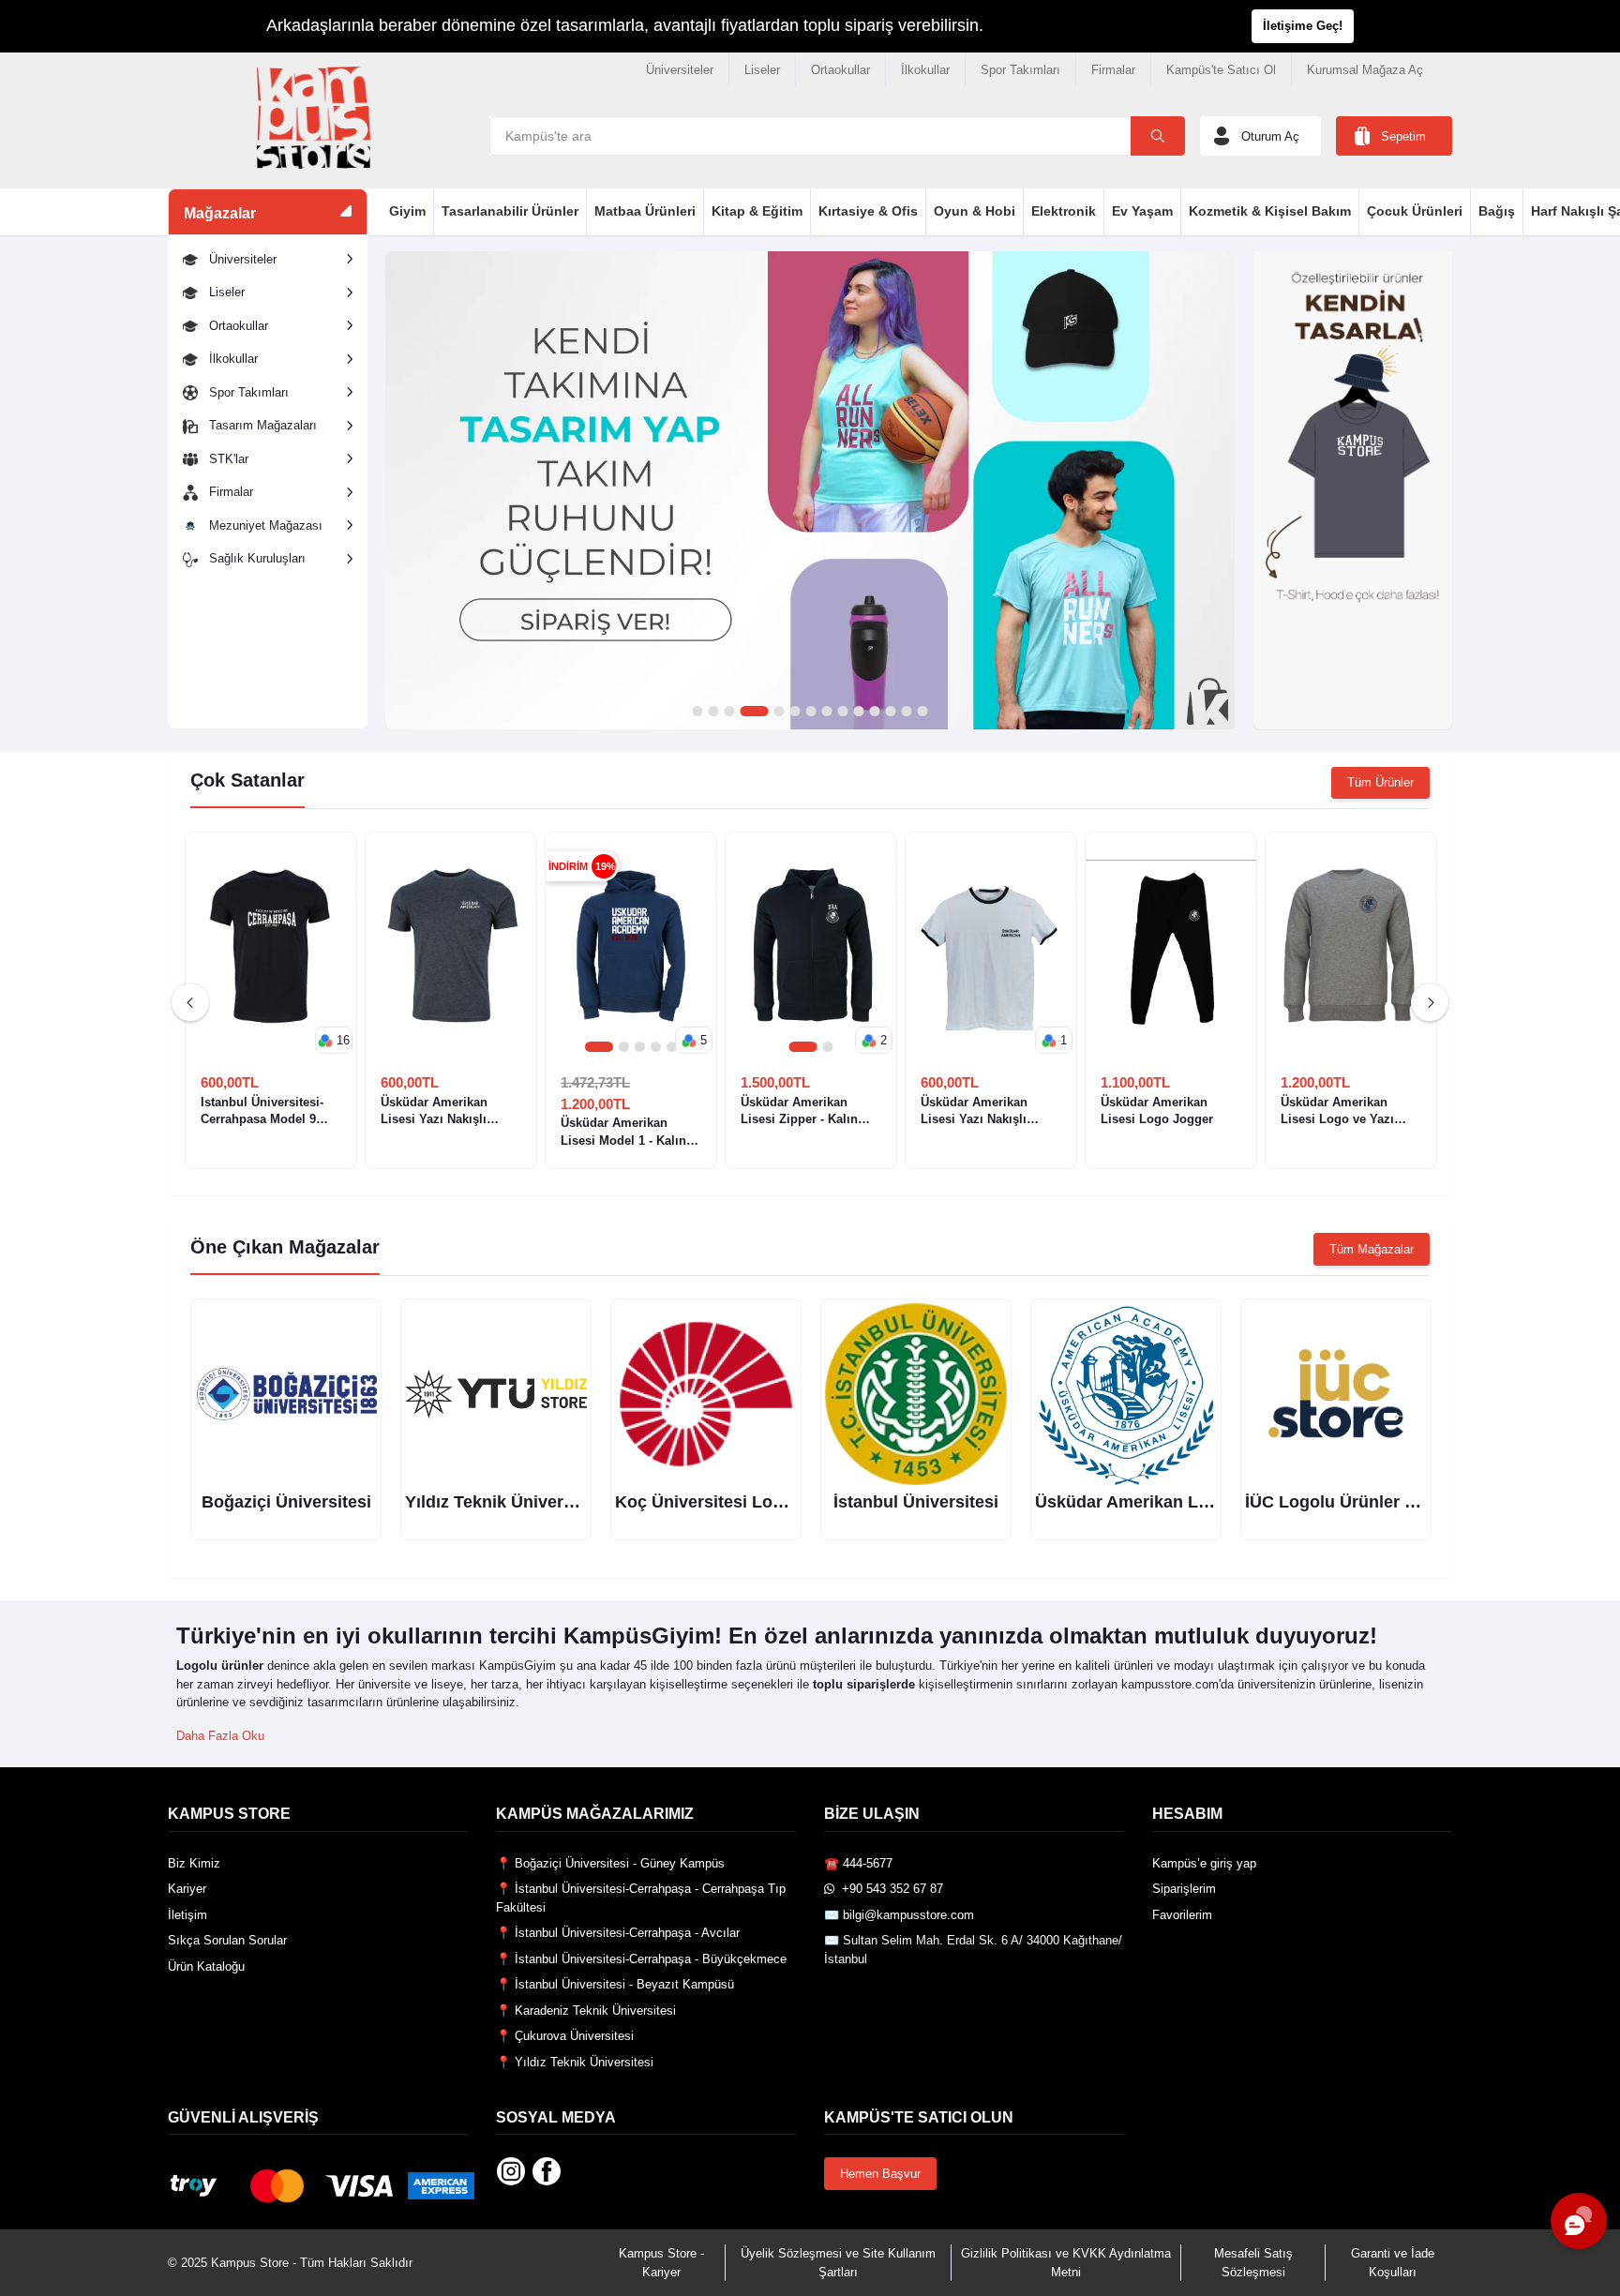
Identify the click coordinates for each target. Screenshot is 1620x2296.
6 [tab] (795, 712)
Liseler (762, 70)
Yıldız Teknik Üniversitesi (506, 1502)
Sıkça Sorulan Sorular (227, 1940)
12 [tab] (890, 712)
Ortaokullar (840, 70)
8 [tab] (826, 712)
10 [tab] (858, 712)
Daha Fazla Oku (220, 1736)
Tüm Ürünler (1380, 782)
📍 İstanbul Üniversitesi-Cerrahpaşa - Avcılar (618, 1933)
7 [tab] (810, 712)
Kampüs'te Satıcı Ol (1221, 70)
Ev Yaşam (1142, 211)
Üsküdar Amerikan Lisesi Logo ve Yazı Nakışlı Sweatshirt (1337, 1111)
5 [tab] (779, 712)
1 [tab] (697, 712)
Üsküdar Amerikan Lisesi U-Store (1168, 1502)
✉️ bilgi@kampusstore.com (899, 1915)
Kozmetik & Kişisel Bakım (1270, 211)
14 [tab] (922, 712)
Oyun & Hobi (975, 211)
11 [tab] (874, 712)
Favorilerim (1182, 1915)
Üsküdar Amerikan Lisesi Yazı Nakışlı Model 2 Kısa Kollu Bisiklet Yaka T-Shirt (439, 1111)
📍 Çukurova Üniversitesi (565, 2036)
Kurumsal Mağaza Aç (1365, 70)
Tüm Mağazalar (1372, 1249)
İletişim (187, 1915)
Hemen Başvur (880, 2174)
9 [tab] (842, 712)
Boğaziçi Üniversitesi (286, 1502)
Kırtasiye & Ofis (868, 211)
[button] (334, 1041)
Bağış (1497, 211)
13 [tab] (906, 712)
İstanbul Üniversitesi (916, 1502)
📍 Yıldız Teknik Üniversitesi (575, 2062)
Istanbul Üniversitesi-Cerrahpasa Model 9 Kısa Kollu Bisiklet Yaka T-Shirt (270, 1111)
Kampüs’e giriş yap (1204, 1863)
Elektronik (1064, 211)
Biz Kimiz (194, 1863)
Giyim (407, 211)
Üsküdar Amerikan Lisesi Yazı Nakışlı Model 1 (974, 1111)
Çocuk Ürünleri (1415, 211)
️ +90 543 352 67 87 (889, 1889)
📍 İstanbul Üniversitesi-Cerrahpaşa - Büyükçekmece (641, 1959)
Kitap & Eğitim (757, 211)
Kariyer (187, 1889)
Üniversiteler (680, 70)
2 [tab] (713, 712)
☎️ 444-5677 (858, 1863)
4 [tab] (754, 712)
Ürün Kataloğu (206, 1966)
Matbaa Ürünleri (645, 211)
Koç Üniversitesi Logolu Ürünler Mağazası (784, 1502)
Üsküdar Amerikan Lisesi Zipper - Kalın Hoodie (799, 1111)
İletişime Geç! (1303, 26)
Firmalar (1113, 70)
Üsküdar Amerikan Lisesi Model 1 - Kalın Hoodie (623, 1132)
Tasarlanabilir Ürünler (510, 211)
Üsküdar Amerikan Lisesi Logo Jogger (1157, 1110)
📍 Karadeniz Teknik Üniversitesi (586, 2011)
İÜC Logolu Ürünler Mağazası (1362, 1502)
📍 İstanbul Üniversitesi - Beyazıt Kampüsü (615, 1984)
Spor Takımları (1020, 70)
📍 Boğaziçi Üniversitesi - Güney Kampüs (610, 1863)
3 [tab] (729, 712)
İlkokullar (925, 70)
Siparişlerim (1184, 1889)
